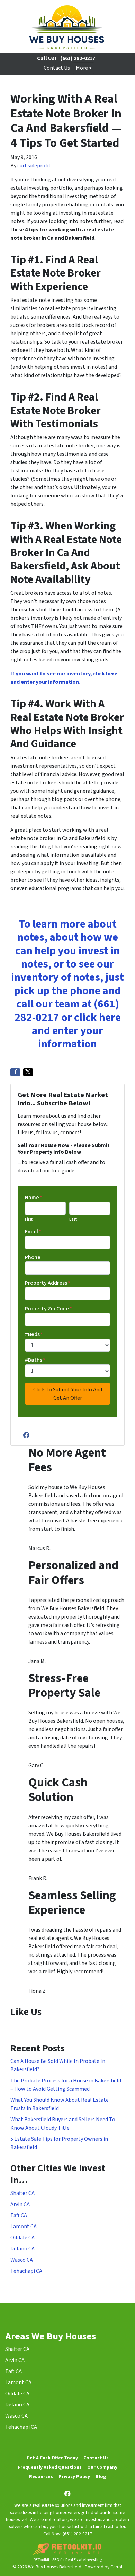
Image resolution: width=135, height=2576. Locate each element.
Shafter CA (22, 2193)
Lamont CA (24, 2227)
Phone (33, 1257)
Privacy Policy (74, 2476)
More (82, 68)
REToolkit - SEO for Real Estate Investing (68, 2560)
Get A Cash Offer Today (52, 2458)
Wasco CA (22, 2260)
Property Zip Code (48, 1309)
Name (34, 1198)
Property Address (48, 1283)
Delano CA (22, 2249)
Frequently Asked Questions (50, 2467)
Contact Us (57, 68)
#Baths (35, 1360)
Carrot (116, 2567)
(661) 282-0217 (78, 58)
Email (33, 1232)
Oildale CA (22, 2238)
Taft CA (19, 2215)
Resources (41, 2476)
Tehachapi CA (26, 2271)
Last (73, 1219)
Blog (101, 2476)
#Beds (34, 1334)
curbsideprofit (34, 166)
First (29, 1219)
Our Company (102, 2467)
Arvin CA (20, 2204)
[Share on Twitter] (28, 1072)
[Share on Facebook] (15, 1072)
